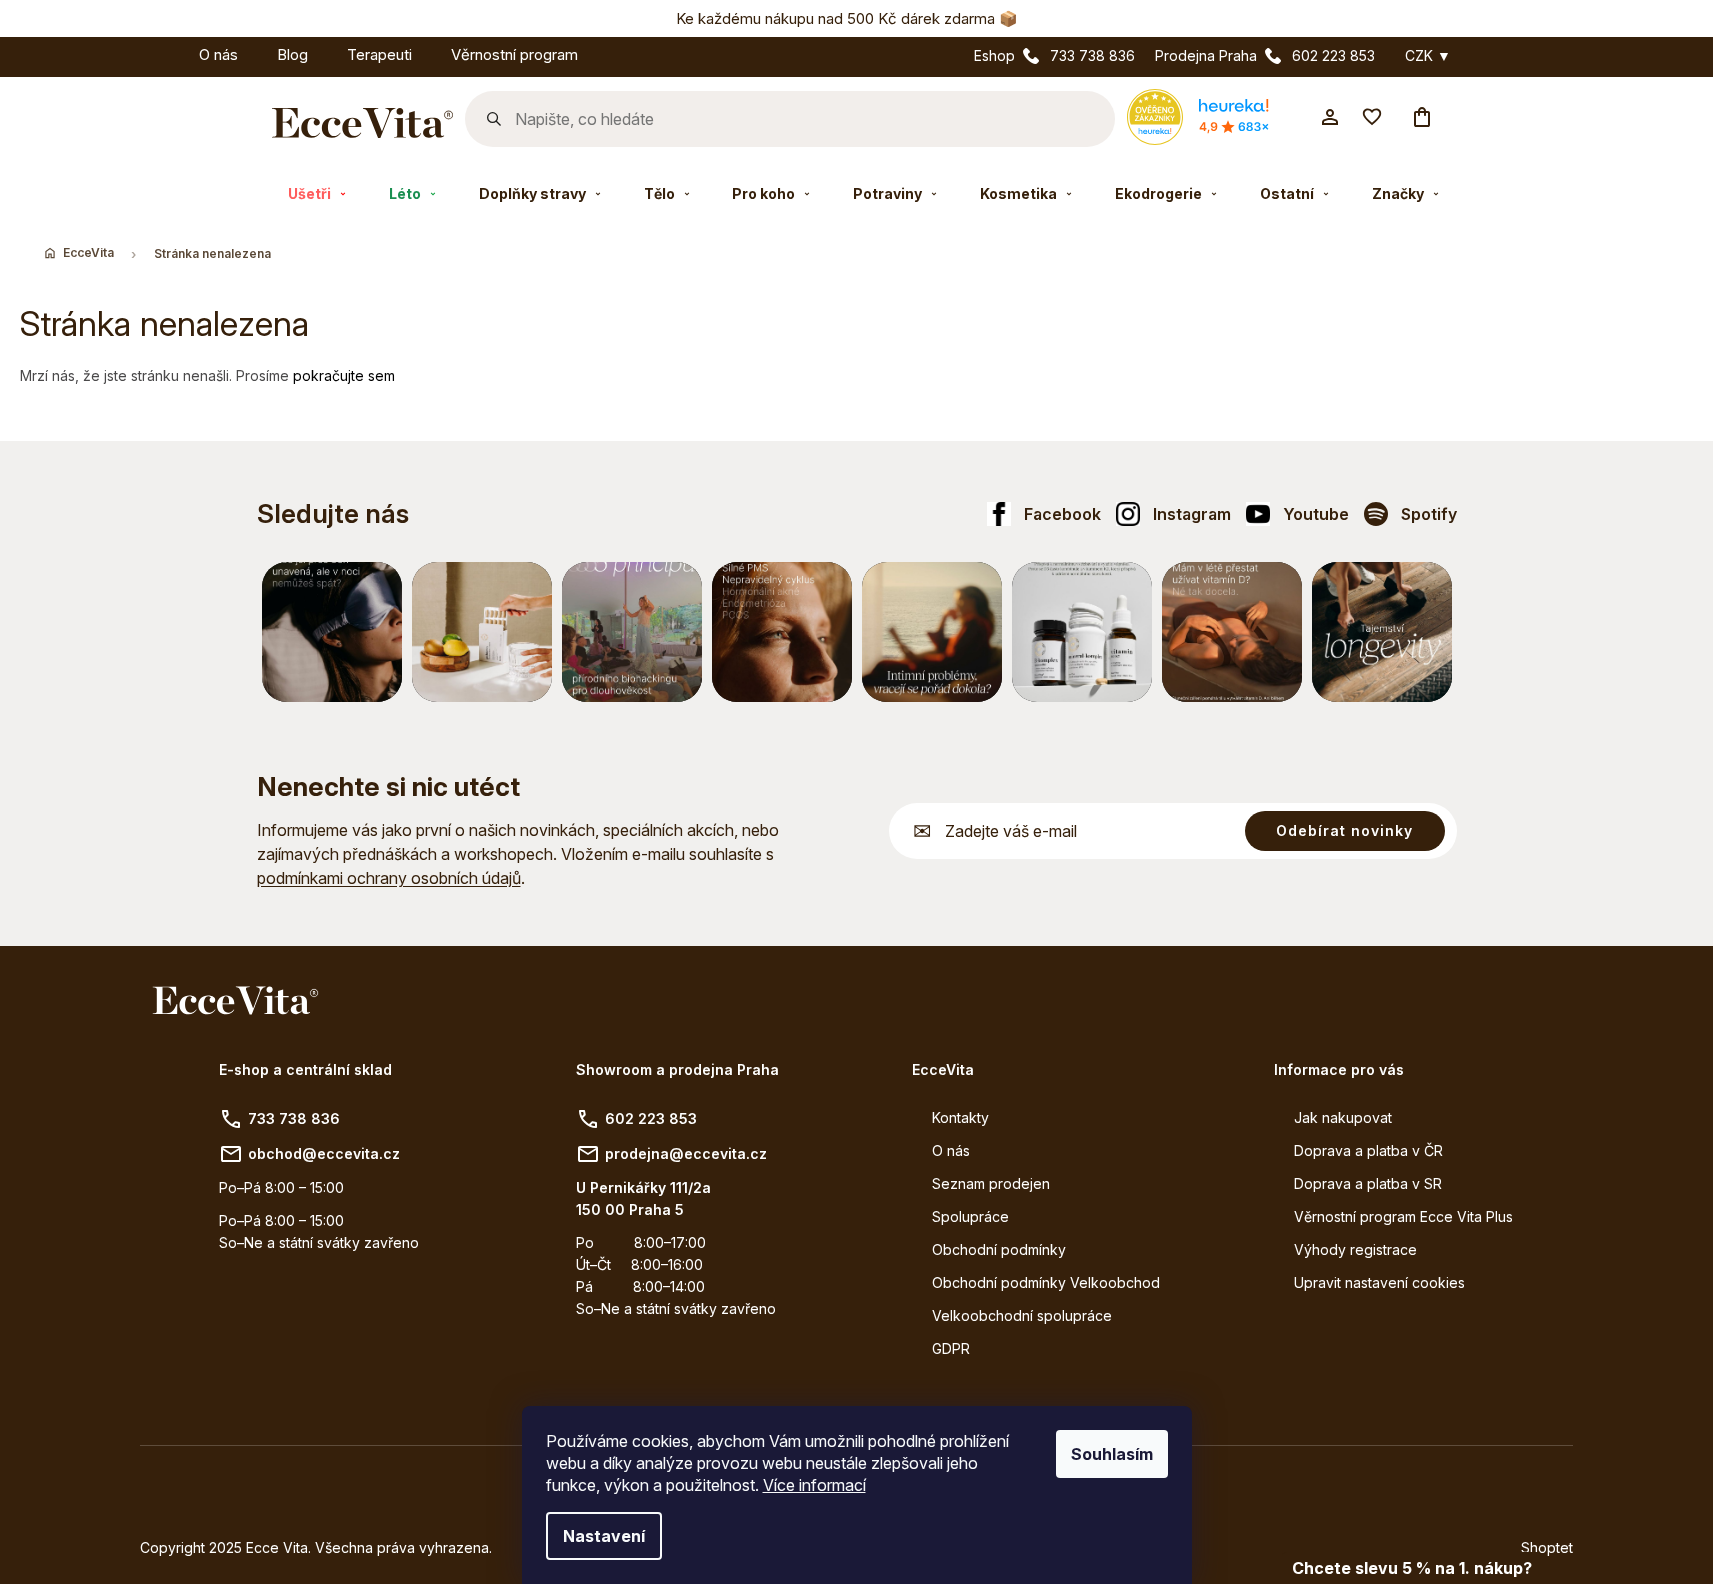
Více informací (814, 1485)
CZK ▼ (1428, 56)
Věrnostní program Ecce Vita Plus (1403, 1216)
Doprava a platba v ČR (1368, 1150)
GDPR (951, 1348)
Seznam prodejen (991, 1183)
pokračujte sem (344, 375)
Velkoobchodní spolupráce (1022, 1315)
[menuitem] (160, 51)
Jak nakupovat (1343, 1117)
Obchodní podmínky (999, 1249)
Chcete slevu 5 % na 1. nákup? (1412, 1568)
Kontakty (960, 1117)
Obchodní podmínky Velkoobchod (1046, 1282)
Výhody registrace (1355, 1249)
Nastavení (604, 1536)
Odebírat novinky (1344, 830)
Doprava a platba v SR (1368, 1183)
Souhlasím (1112, 1454)
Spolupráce (970, 1216)
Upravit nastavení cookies (1379, 1282)
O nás (951, 1150)
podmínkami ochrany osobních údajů (389, 878)
